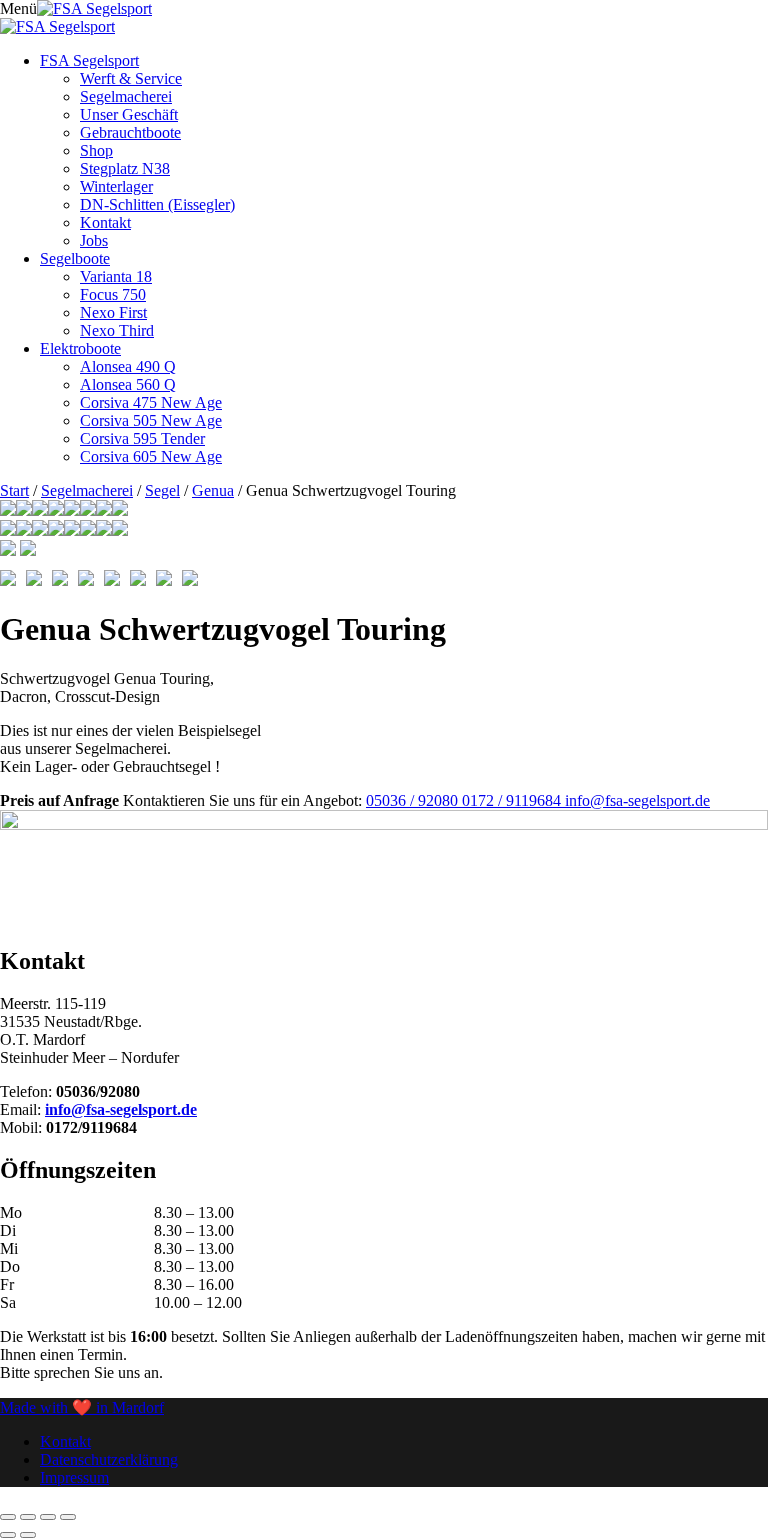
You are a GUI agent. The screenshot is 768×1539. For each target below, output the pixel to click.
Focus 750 (113, 294)
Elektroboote (80, 348)
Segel (162, 490)
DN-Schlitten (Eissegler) (157, 204)
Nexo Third (117, 330)
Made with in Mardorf (82, 1407)
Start (14, 490)
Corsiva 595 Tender (142, 438)
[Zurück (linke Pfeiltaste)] (8, 1535)
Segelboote (75, 258)
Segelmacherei (126, 96)
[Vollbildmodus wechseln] (28, 1517)
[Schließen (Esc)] (68, 1517)
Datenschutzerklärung (109, 1459)
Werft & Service (131, 78)
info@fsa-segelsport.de (637, 800)
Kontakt (105, 222)
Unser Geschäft (129, 114)
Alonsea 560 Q (128, 384)
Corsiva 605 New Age (151, 456)
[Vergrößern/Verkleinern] (8, 1517)
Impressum (74, 1477)
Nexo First (113, 312)
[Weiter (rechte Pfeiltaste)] (28, 1535)
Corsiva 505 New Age (151, 420)
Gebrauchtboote (130, 132)
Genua (213, 490)
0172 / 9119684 (513, 800)
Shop (96, 150)
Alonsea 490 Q (128, 366)
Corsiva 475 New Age (151, 402)
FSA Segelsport (89, 60)
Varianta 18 (116, 276)
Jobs (94, 240)
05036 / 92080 (414, 800)
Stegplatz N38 (125, 168)
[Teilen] (48, 1517)
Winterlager (116, 186)
